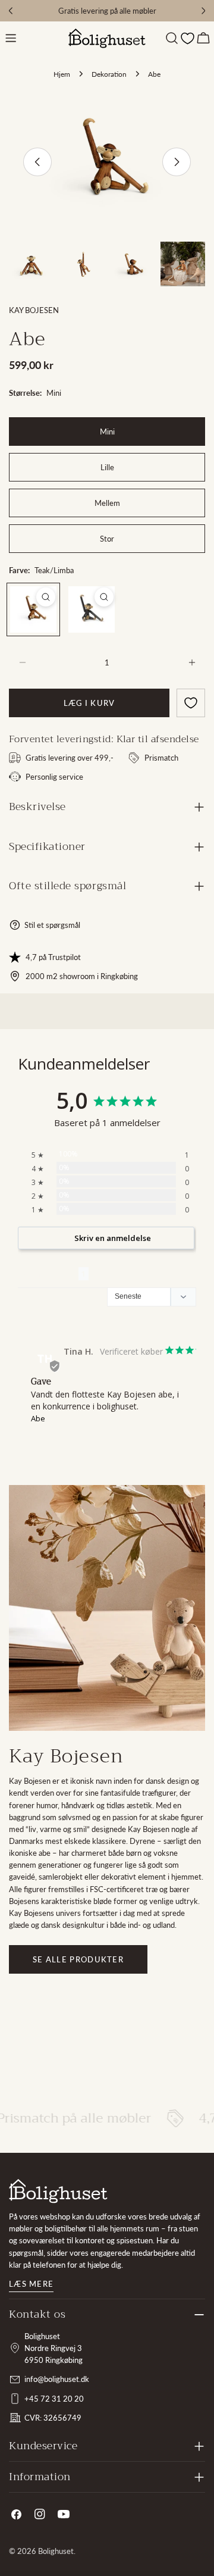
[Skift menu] (11, 38)
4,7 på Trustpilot (53, 957)
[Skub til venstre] (37, 162)
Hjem (62, 74)
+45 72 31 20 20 (54, 2399)
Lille (107, 467)
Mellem (107, 503)
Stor (107, 539)
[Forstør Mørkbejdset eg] (104, 597)
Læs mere (31, 2284)
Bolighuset (56, 2551)
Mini (107, 432)
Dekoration (109, 74)
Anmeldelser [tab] (48, 1274)
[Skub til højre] (177, 162)
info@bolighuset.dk (57, 2379)
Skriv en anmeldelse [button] (113, 1238)
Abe (38, 1418)
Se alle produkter (78, 1959)
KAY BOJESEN (34, 310)
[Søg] (172, 38)
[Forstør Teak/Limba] (46, 597)
